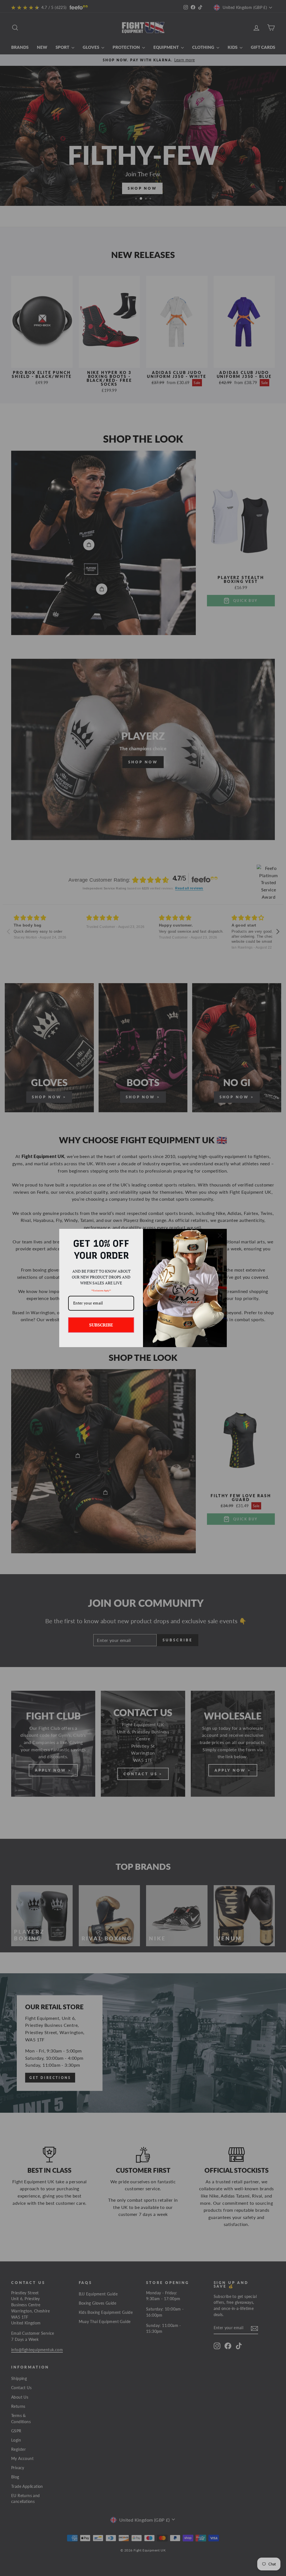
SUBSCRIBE (101, 1325)
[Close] (220, 1236)
